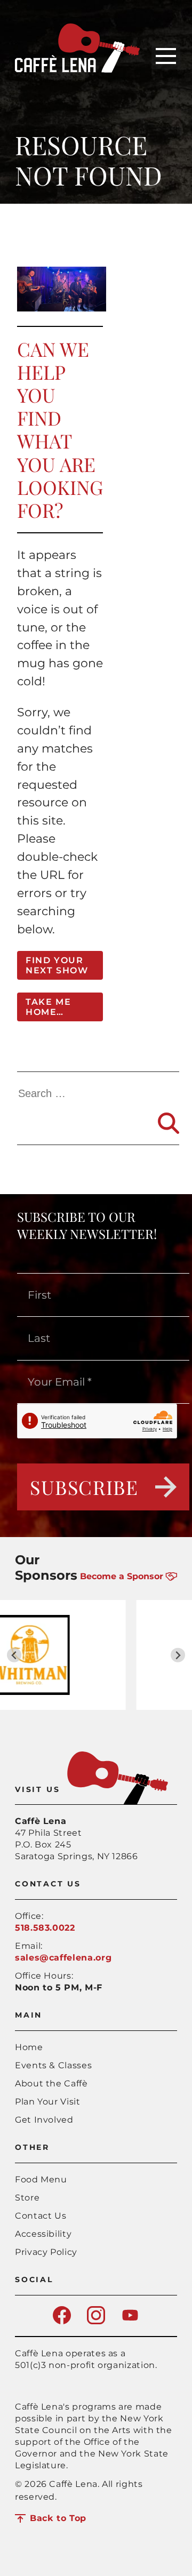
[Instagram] (96, 2321)
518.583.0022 (45, 1928)
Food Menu (41, 2179)
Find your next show (57, 965)
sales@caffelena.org (63, 1958)
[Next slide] (178, 1655)
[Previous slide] (14, 1655)
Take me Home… (48, 1007)
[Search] (169, 1123)
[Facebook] (62, 2321)
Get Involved (44, 2120)
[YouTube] (130, 2321)
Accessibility (43, 2234)
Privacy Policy (46, 2252)
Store (27, 2198)
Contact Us (41, 2216)
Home (29, 2047)
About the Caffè (51, 2083)
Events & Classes (53, 2065)
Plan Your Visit (48, 2102)
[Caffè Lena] (77, 70)
